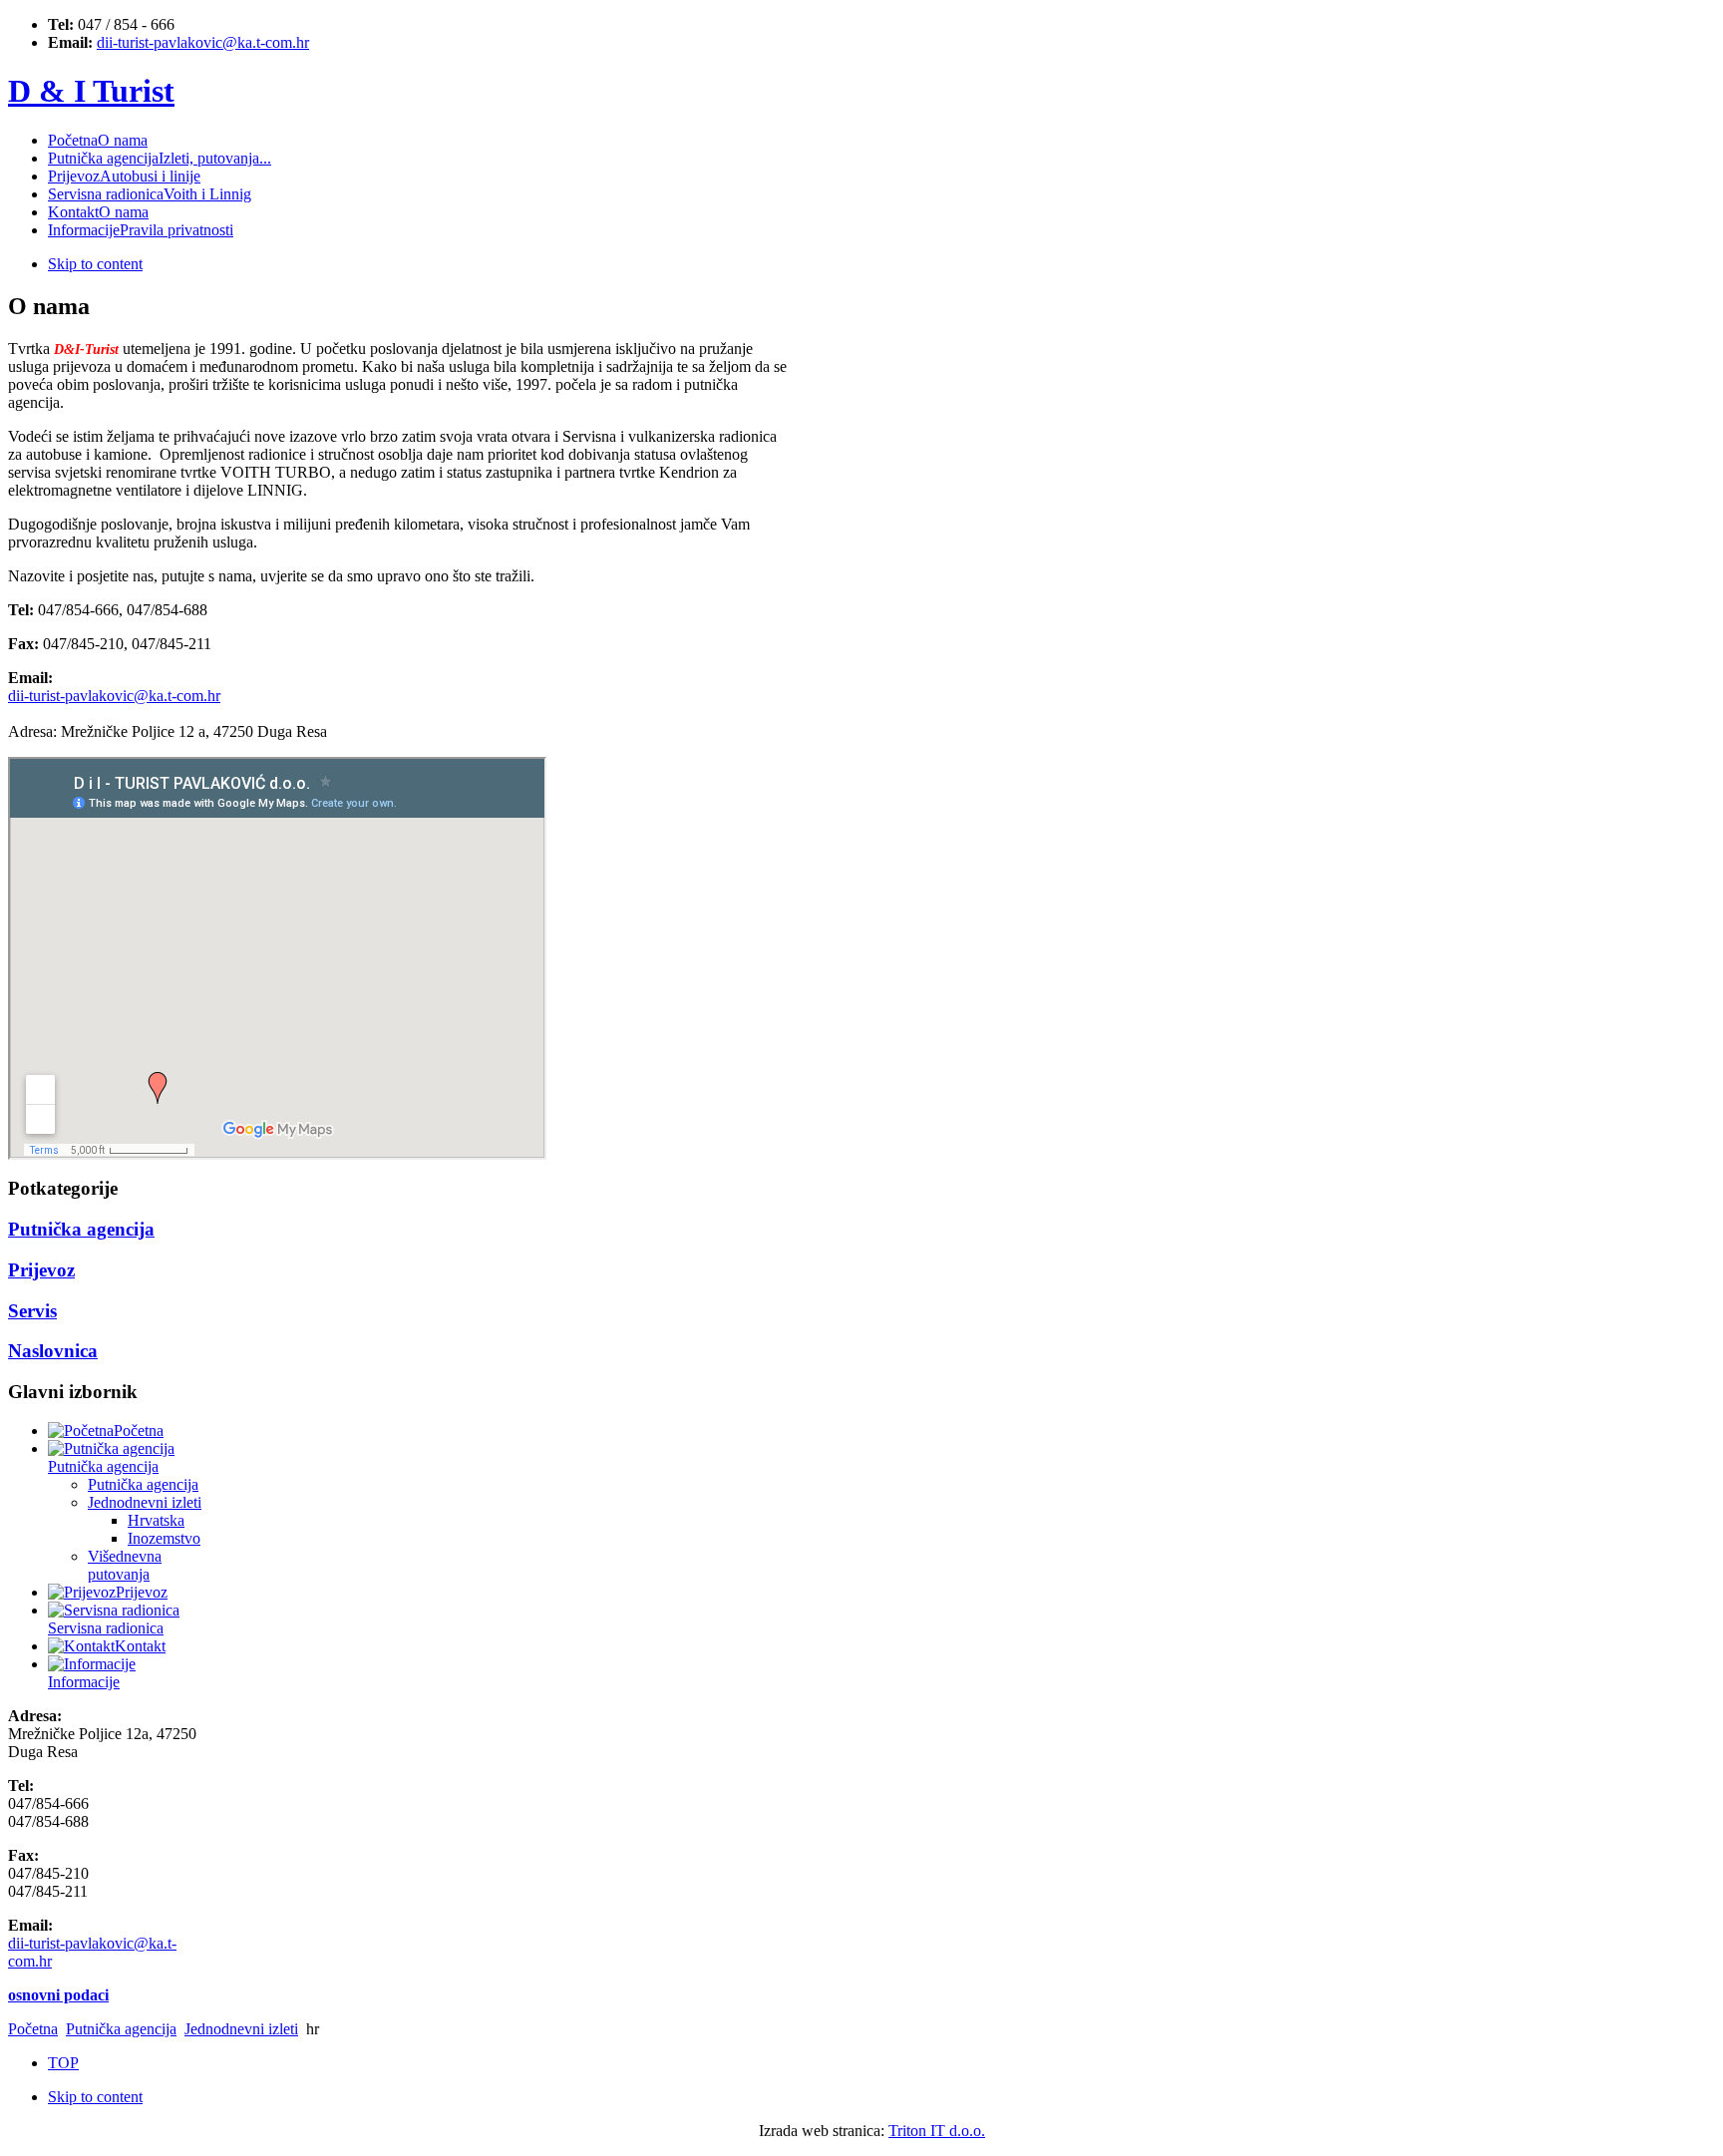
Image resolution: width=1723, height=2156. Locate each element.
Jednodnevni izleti (145, 1502)
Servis (32, 1311)
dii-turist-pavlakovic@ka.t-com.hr (203, 42)
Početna (33, 2029)
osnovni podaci (58, 1995)
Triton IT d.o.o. (937, 2131)
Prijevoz (41, 1270)
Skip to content (95, 264)
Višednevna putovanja (125, 1565)
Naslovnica (53, 1351)
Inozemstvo (164, 1538)
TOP (63, 2063)
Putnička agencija (81, 1229)
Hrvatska (156, 1520)
